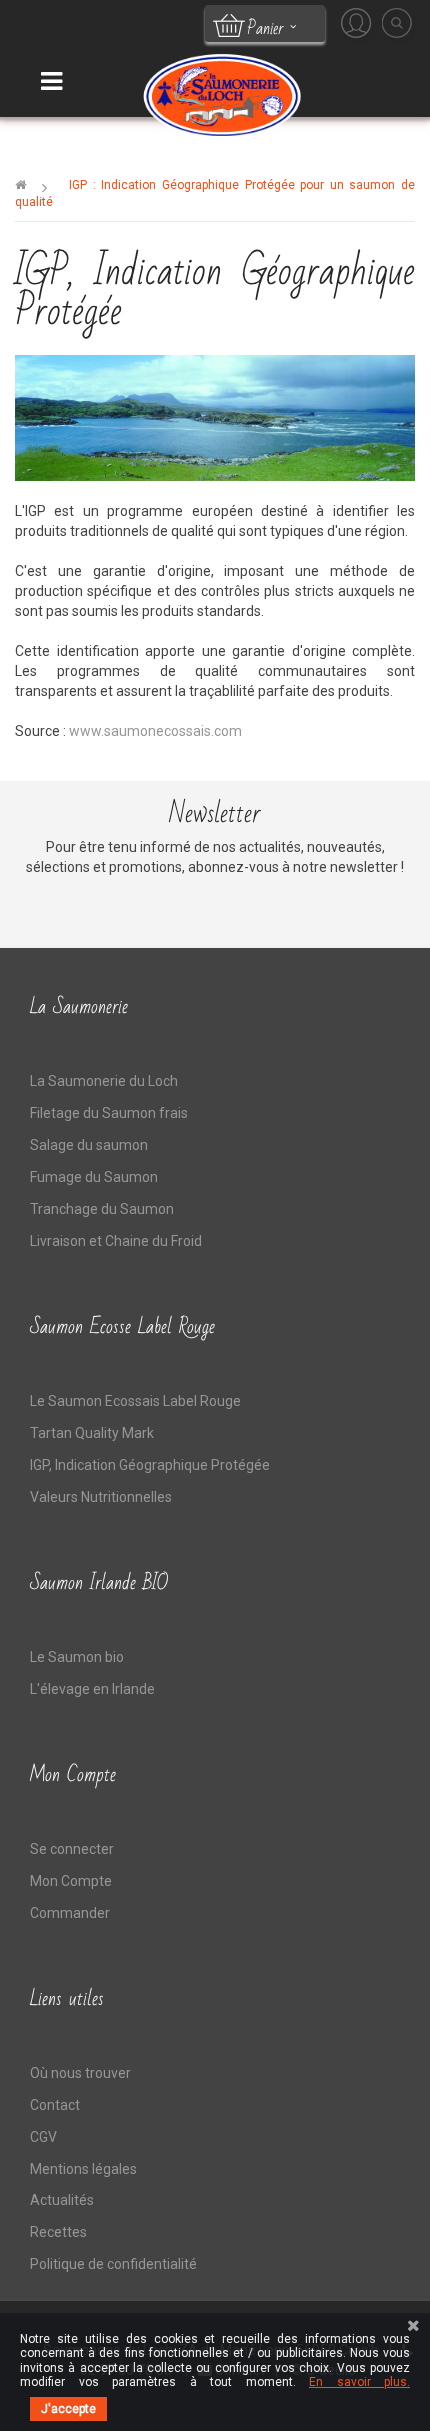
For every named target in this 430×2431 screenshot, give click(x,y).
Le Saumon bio (77, 1657)
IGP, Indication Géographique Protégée (150, 1465)
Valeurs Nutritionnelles (101, 1497)
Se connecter (72, 1849)
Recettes (58, 2232)
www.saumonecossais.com (155, 731)
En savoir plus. (359, 2382)
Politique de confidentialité (113, 2264)
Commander (70, 1913)
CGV (43, 2137)
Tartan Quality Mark (92, 1433)
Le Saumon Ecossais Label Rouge (135, 1401)
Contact (55, 2105)
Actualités (62, 2200)
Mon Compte (71, 1881)
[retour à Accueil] (20, 185)
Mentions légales (83, 2169)
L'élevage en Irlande (92, 1689)
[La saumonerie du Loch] (220, 94)
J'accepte (68, 2409)
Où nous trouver (80, 2073)
